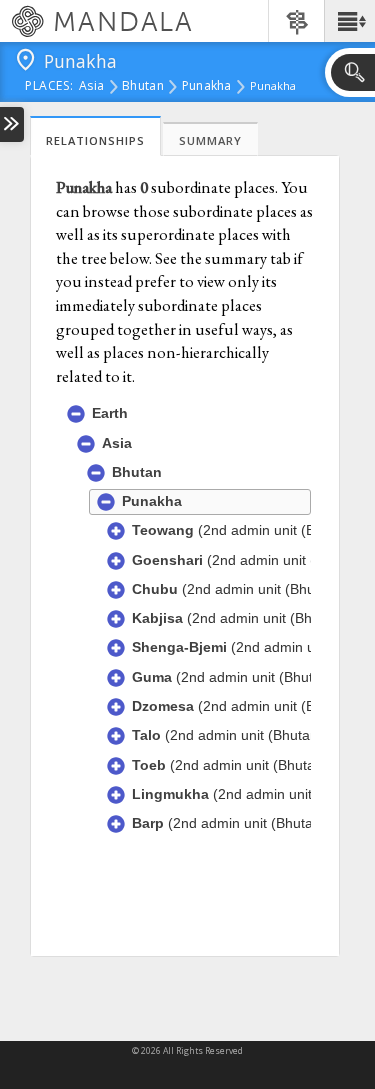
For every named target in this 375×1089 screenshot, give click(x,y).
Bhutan (143, 87)
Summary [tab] (210, 140)
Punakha (207, 87)
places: (49, 87)
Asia (91, 87)
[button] (349, 21)
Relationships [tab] (95, 140)
